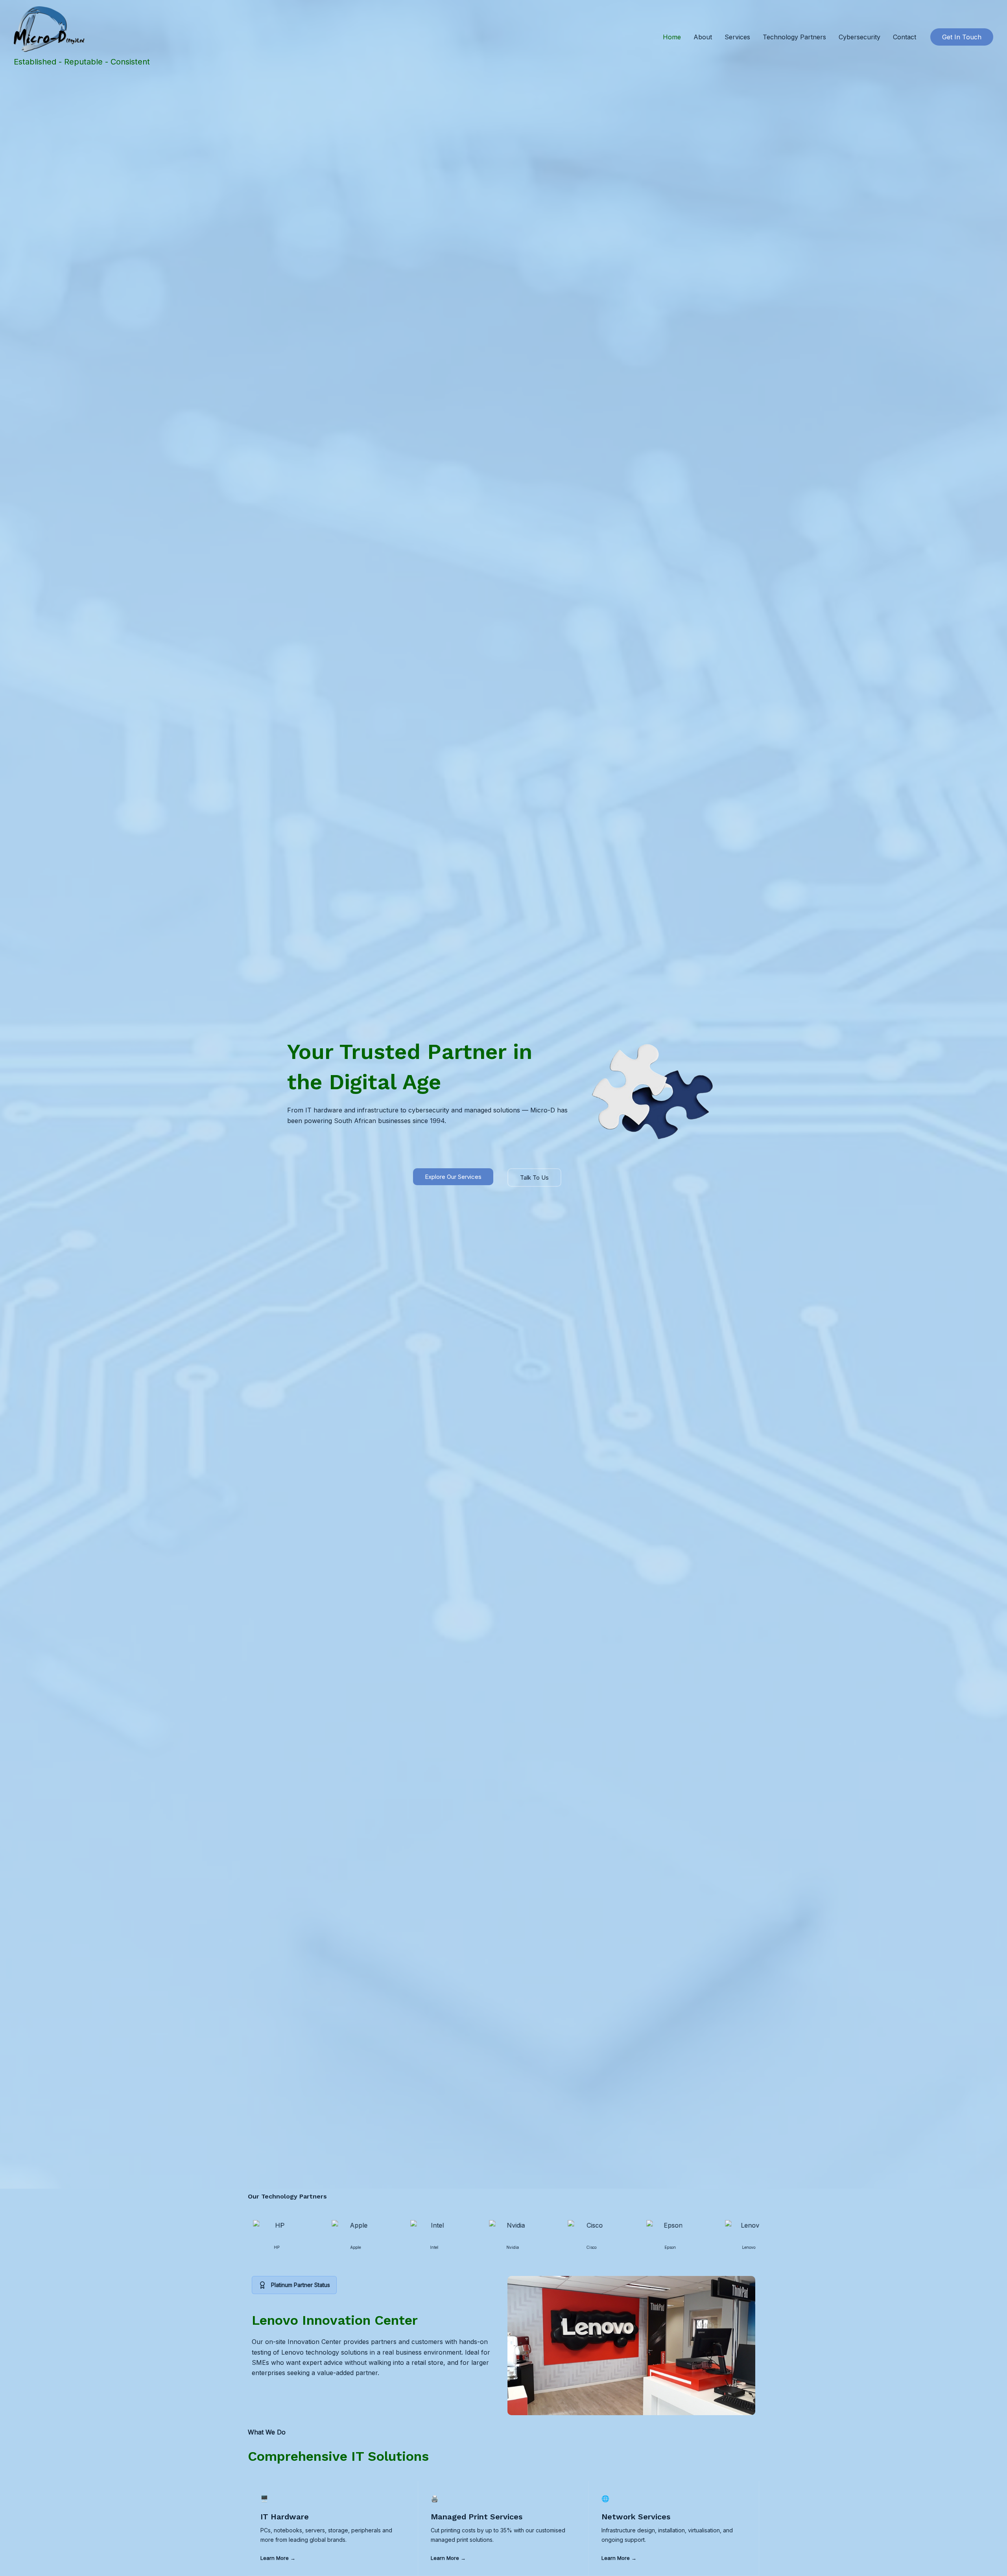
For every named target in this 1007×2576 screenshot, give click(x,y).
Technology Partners (794, 37)
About (703, 37)
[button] (962, 37)
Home (672, 37)
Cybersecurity (859, 37)
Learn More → (278, 2558)
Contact (905, 37)
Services (737, 37)
